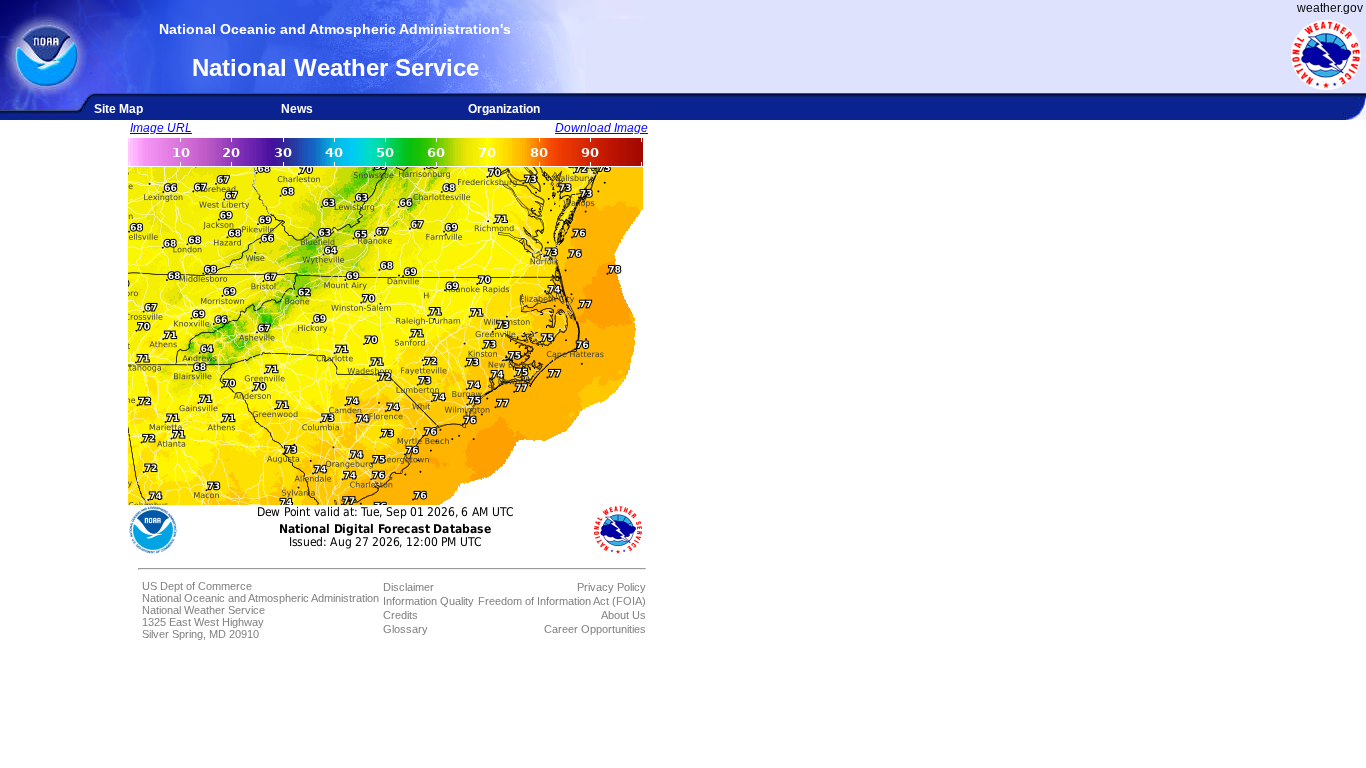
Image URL (161, 128)
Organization (504, 109)
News (297, 109)
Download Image (601, 128)
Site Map (118, 109)
